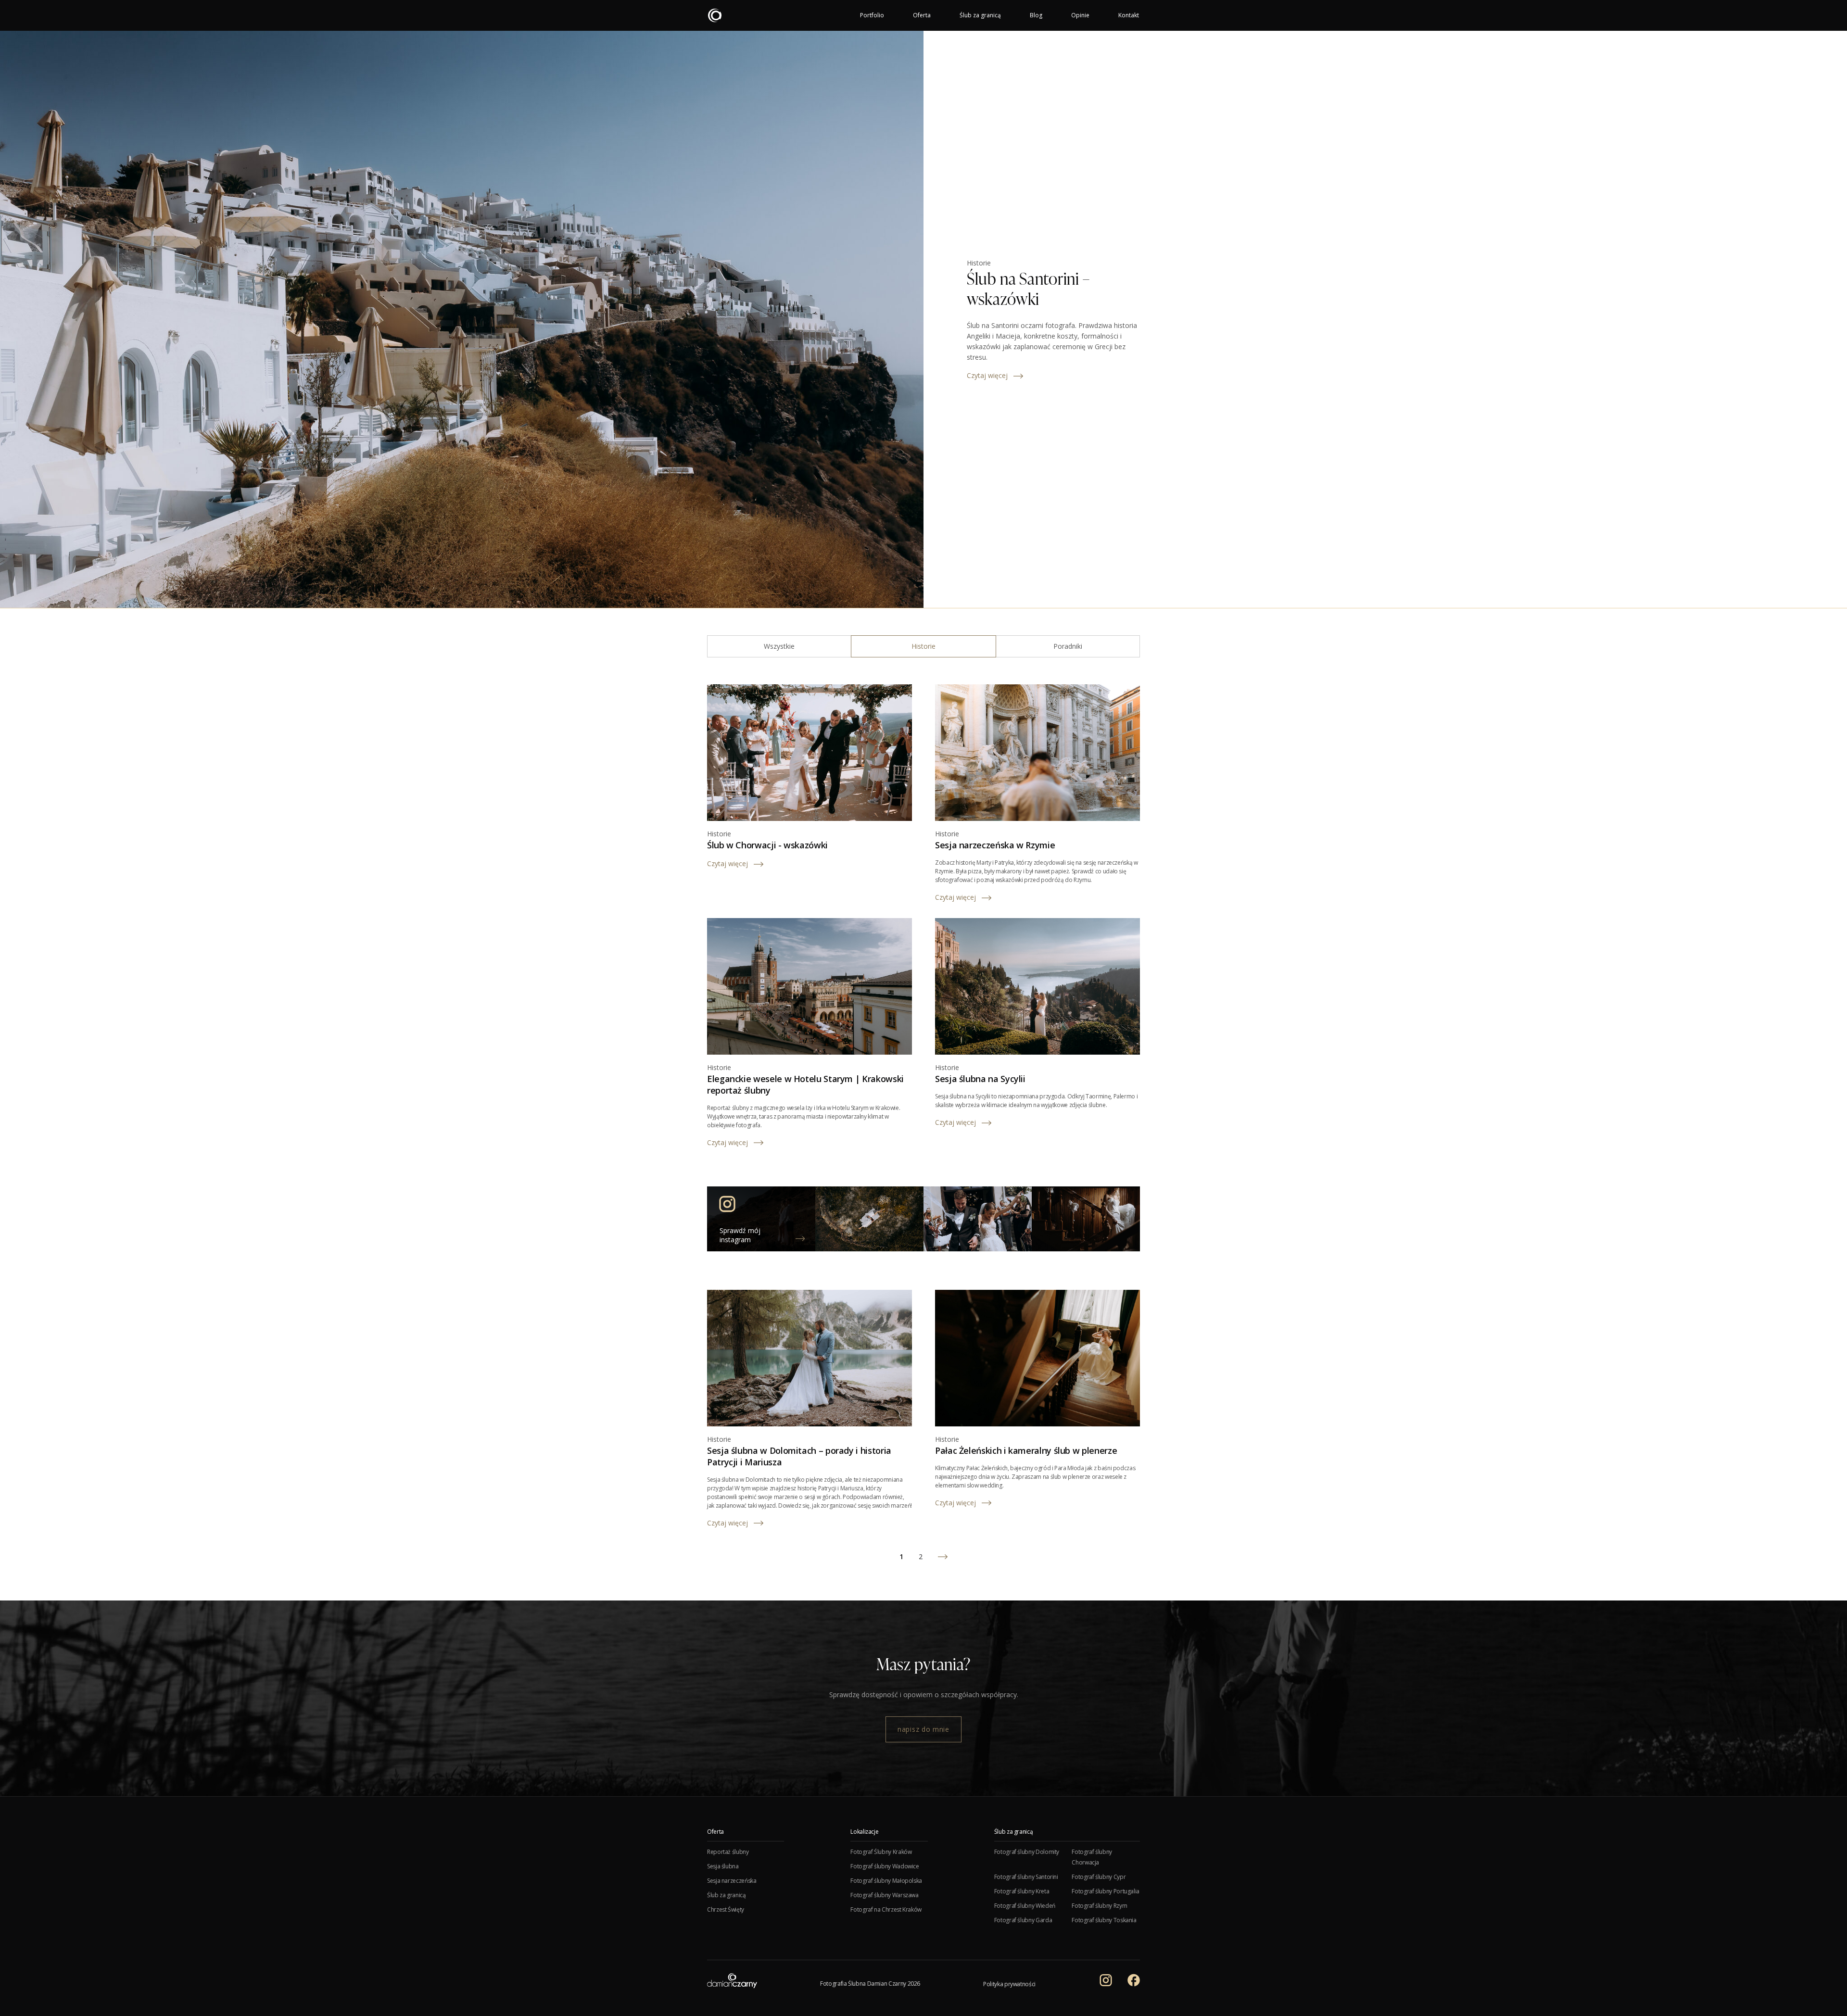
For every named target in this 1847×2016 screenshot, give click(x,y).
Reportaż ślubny (728, 1852)
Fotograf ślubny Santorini (1026, 1877)
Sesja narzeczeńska (732, 1881)
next (943, 1557)
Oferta (922, 15)
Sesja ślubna (723, 1866)
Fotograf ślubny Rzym (1099, 1906)
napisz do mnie (923, 1729)
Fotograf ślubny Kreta (1022, 1891)
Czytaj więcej (987, 375)
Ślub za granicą (980, 15)
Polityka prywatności (1009, 1984)
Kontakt (1129, 15)
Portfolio (872, 15)
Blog (1036, 15)
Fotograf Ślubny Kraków (881, 1852)
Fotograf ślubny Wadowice (885, 1866)
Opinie (1080, 15)
